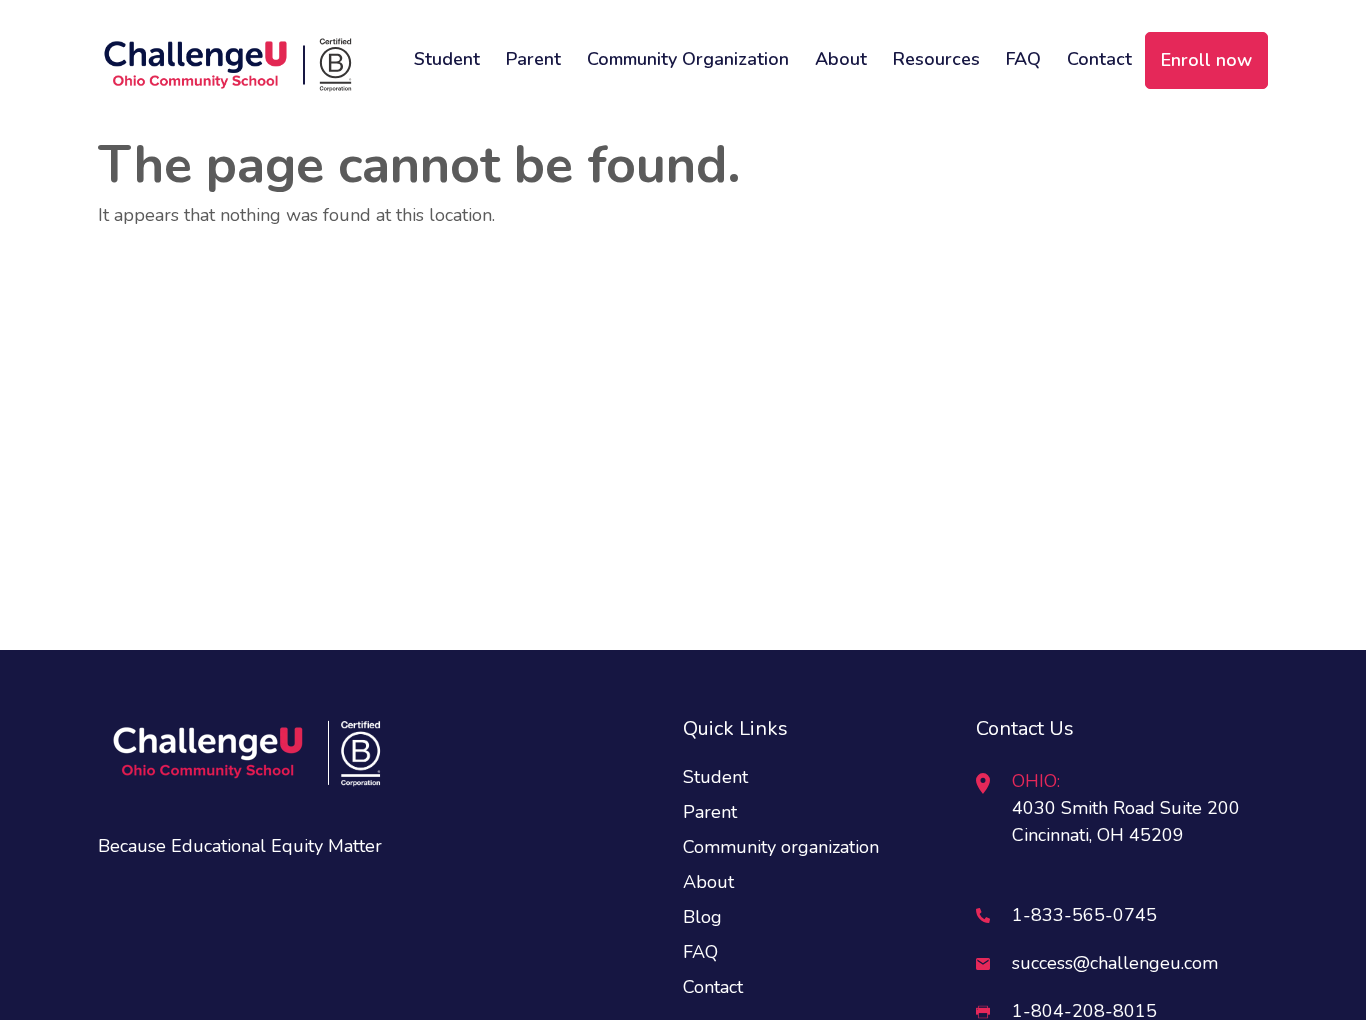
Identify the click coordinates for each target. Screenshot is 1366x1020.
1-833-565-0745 (1084, 915)
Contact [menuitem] (1099, 59)
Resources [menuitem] (936, 59)
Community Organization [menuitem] (688, 59)
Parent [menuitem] (533, 59)
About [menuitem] (841, 59)
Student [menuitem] (447, 59)
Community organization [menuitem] (781, 847)
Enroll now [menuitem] (1206, 60)
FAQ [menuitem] (1023, 59)
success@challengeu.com (1115, 963)
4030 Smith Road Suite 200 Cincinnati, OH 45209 (1126, 808)
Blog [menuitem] (702, 917)
